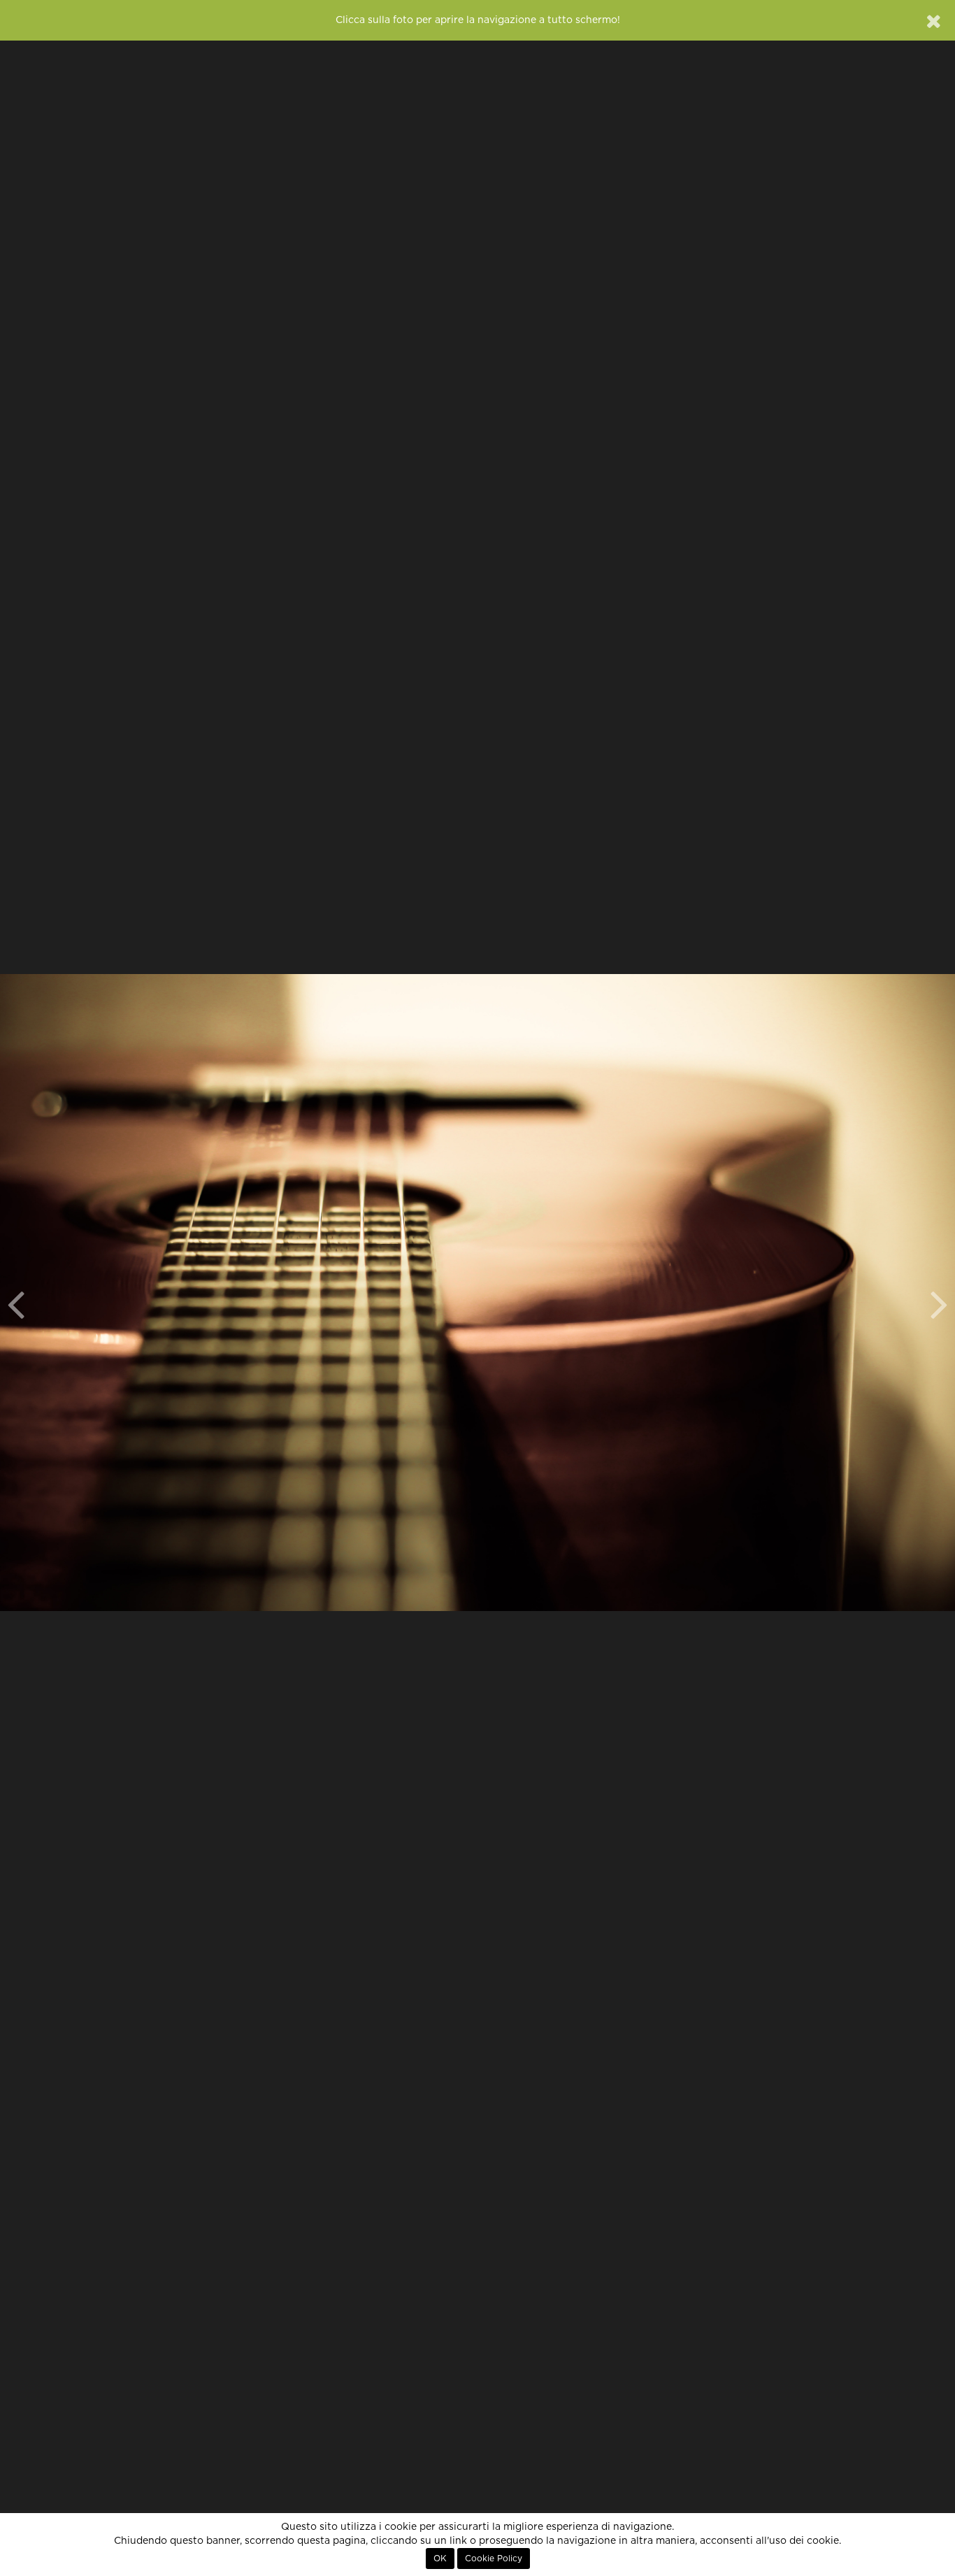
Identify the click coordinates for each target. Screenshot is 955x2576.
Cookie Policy (494, 2559)
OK (440, 2559)
